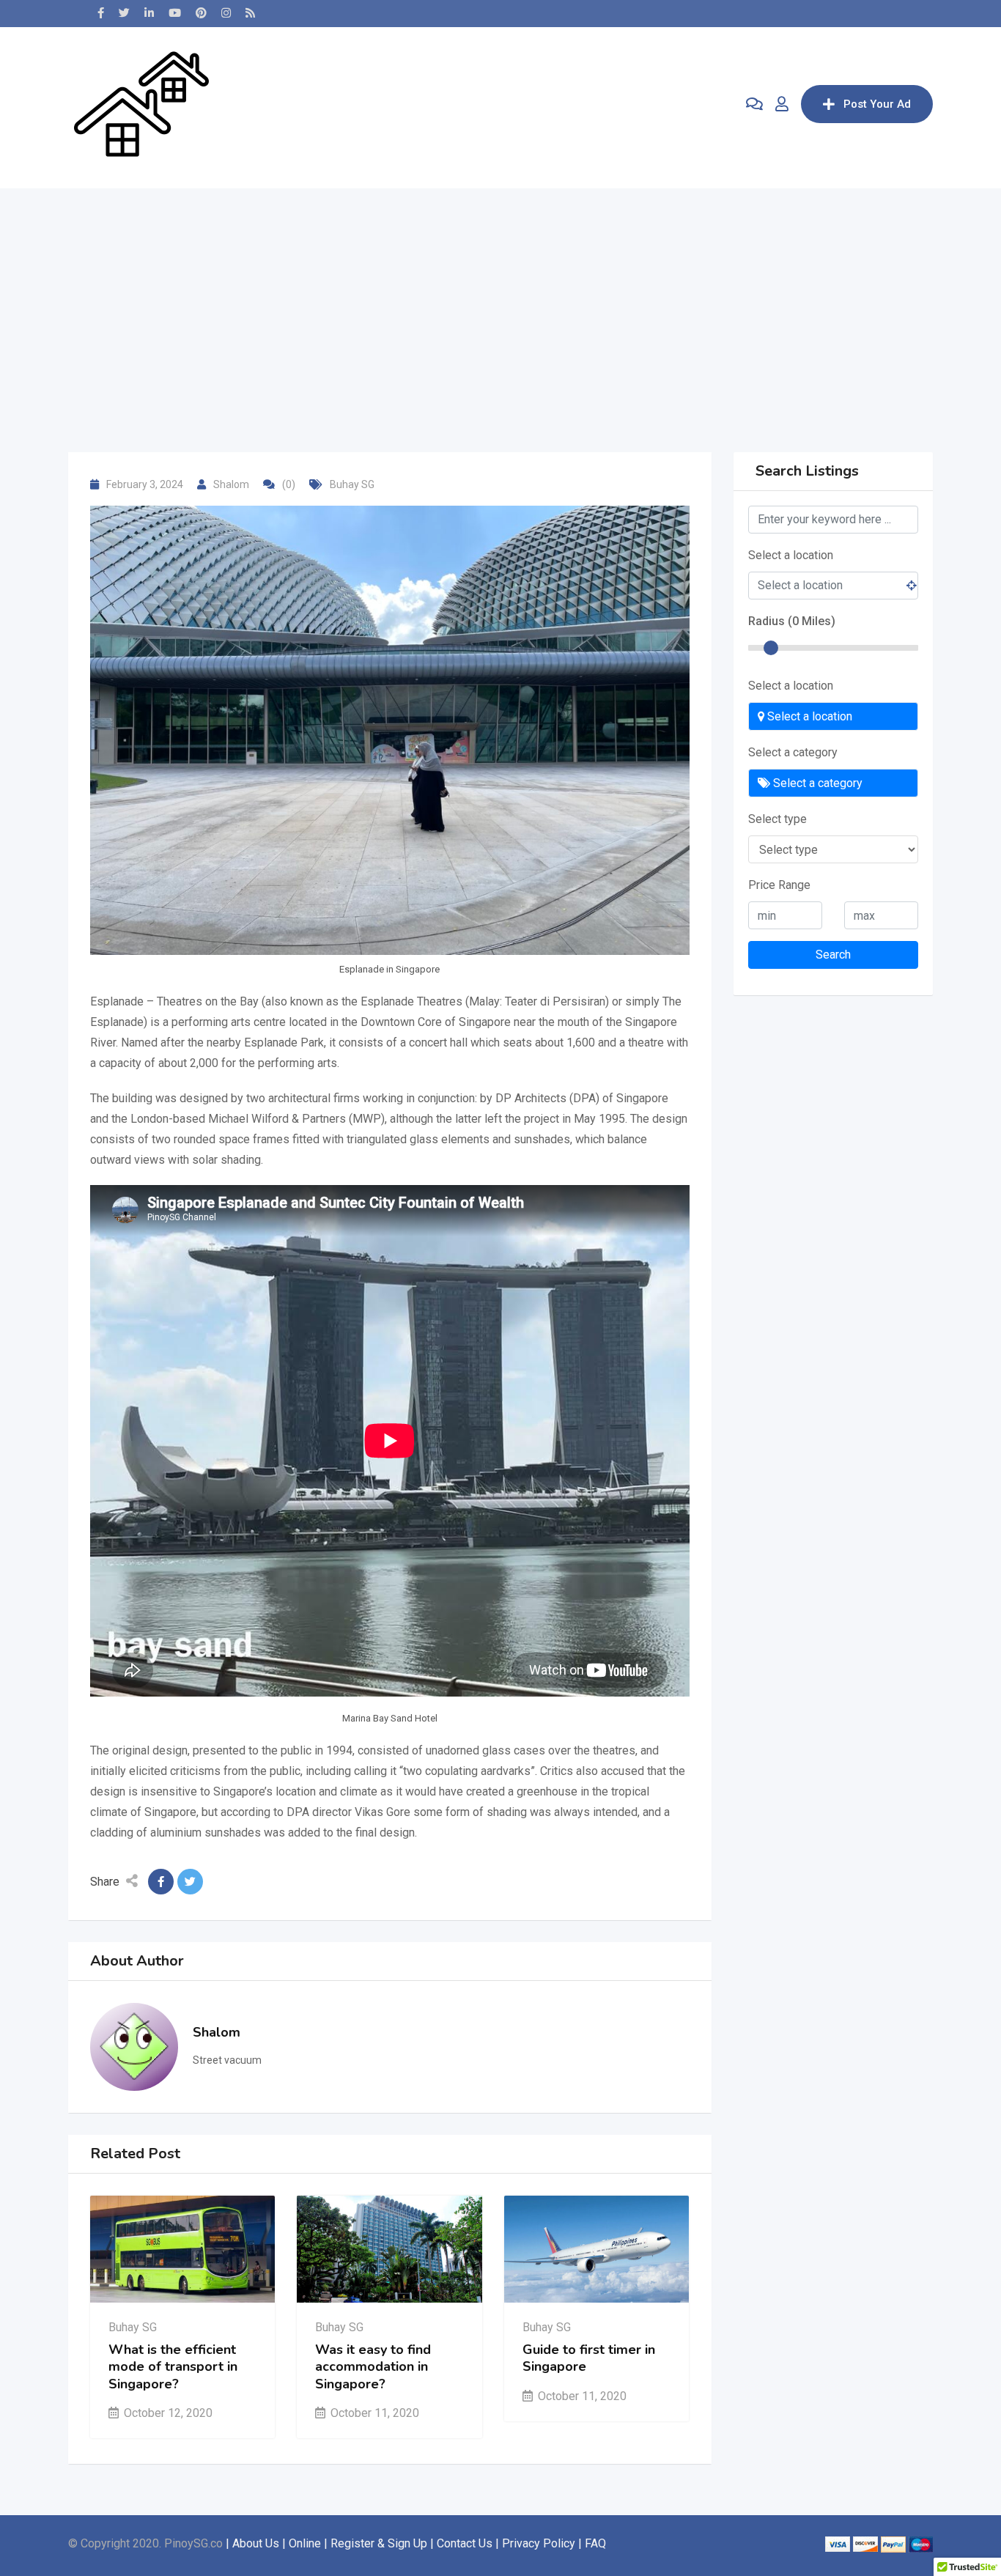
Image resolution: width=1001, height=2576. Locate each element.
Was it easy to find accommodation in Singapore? (373, 2367)
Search (833, 955)
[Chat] (754, 104)
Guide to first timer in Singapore (589, 2358)
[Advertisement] (500, 291)
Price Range (779, 885)
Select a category (793, 752)
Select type (777, 819)
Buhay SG (352, 484)
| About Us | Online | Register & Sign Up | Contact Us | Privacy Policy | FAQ (416, 2543)
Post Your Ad (877, 104)
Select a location (791, 555)
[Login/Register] (782, 104)
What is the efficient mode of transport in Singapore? (173, 2367)
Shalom (231, 484)
